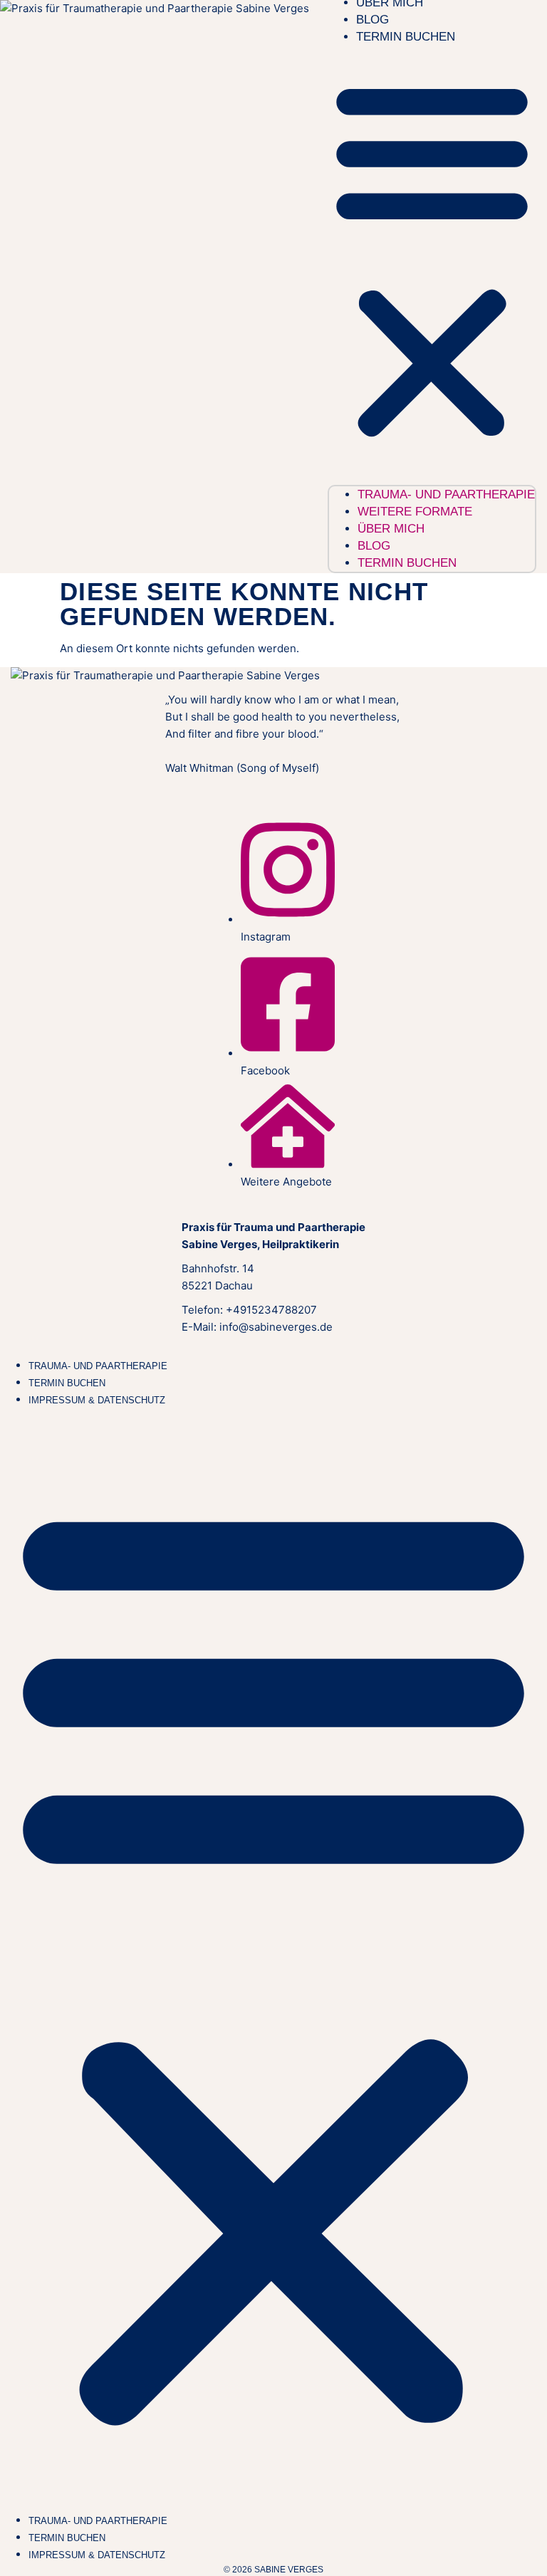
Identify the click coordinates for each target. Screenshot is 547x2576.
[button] (432, 259)
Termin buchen (406, 37)
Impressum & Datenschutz (97, 1400)
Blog (373, 20)
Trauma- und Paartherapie (98, 1366)
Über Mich (391, 529)
